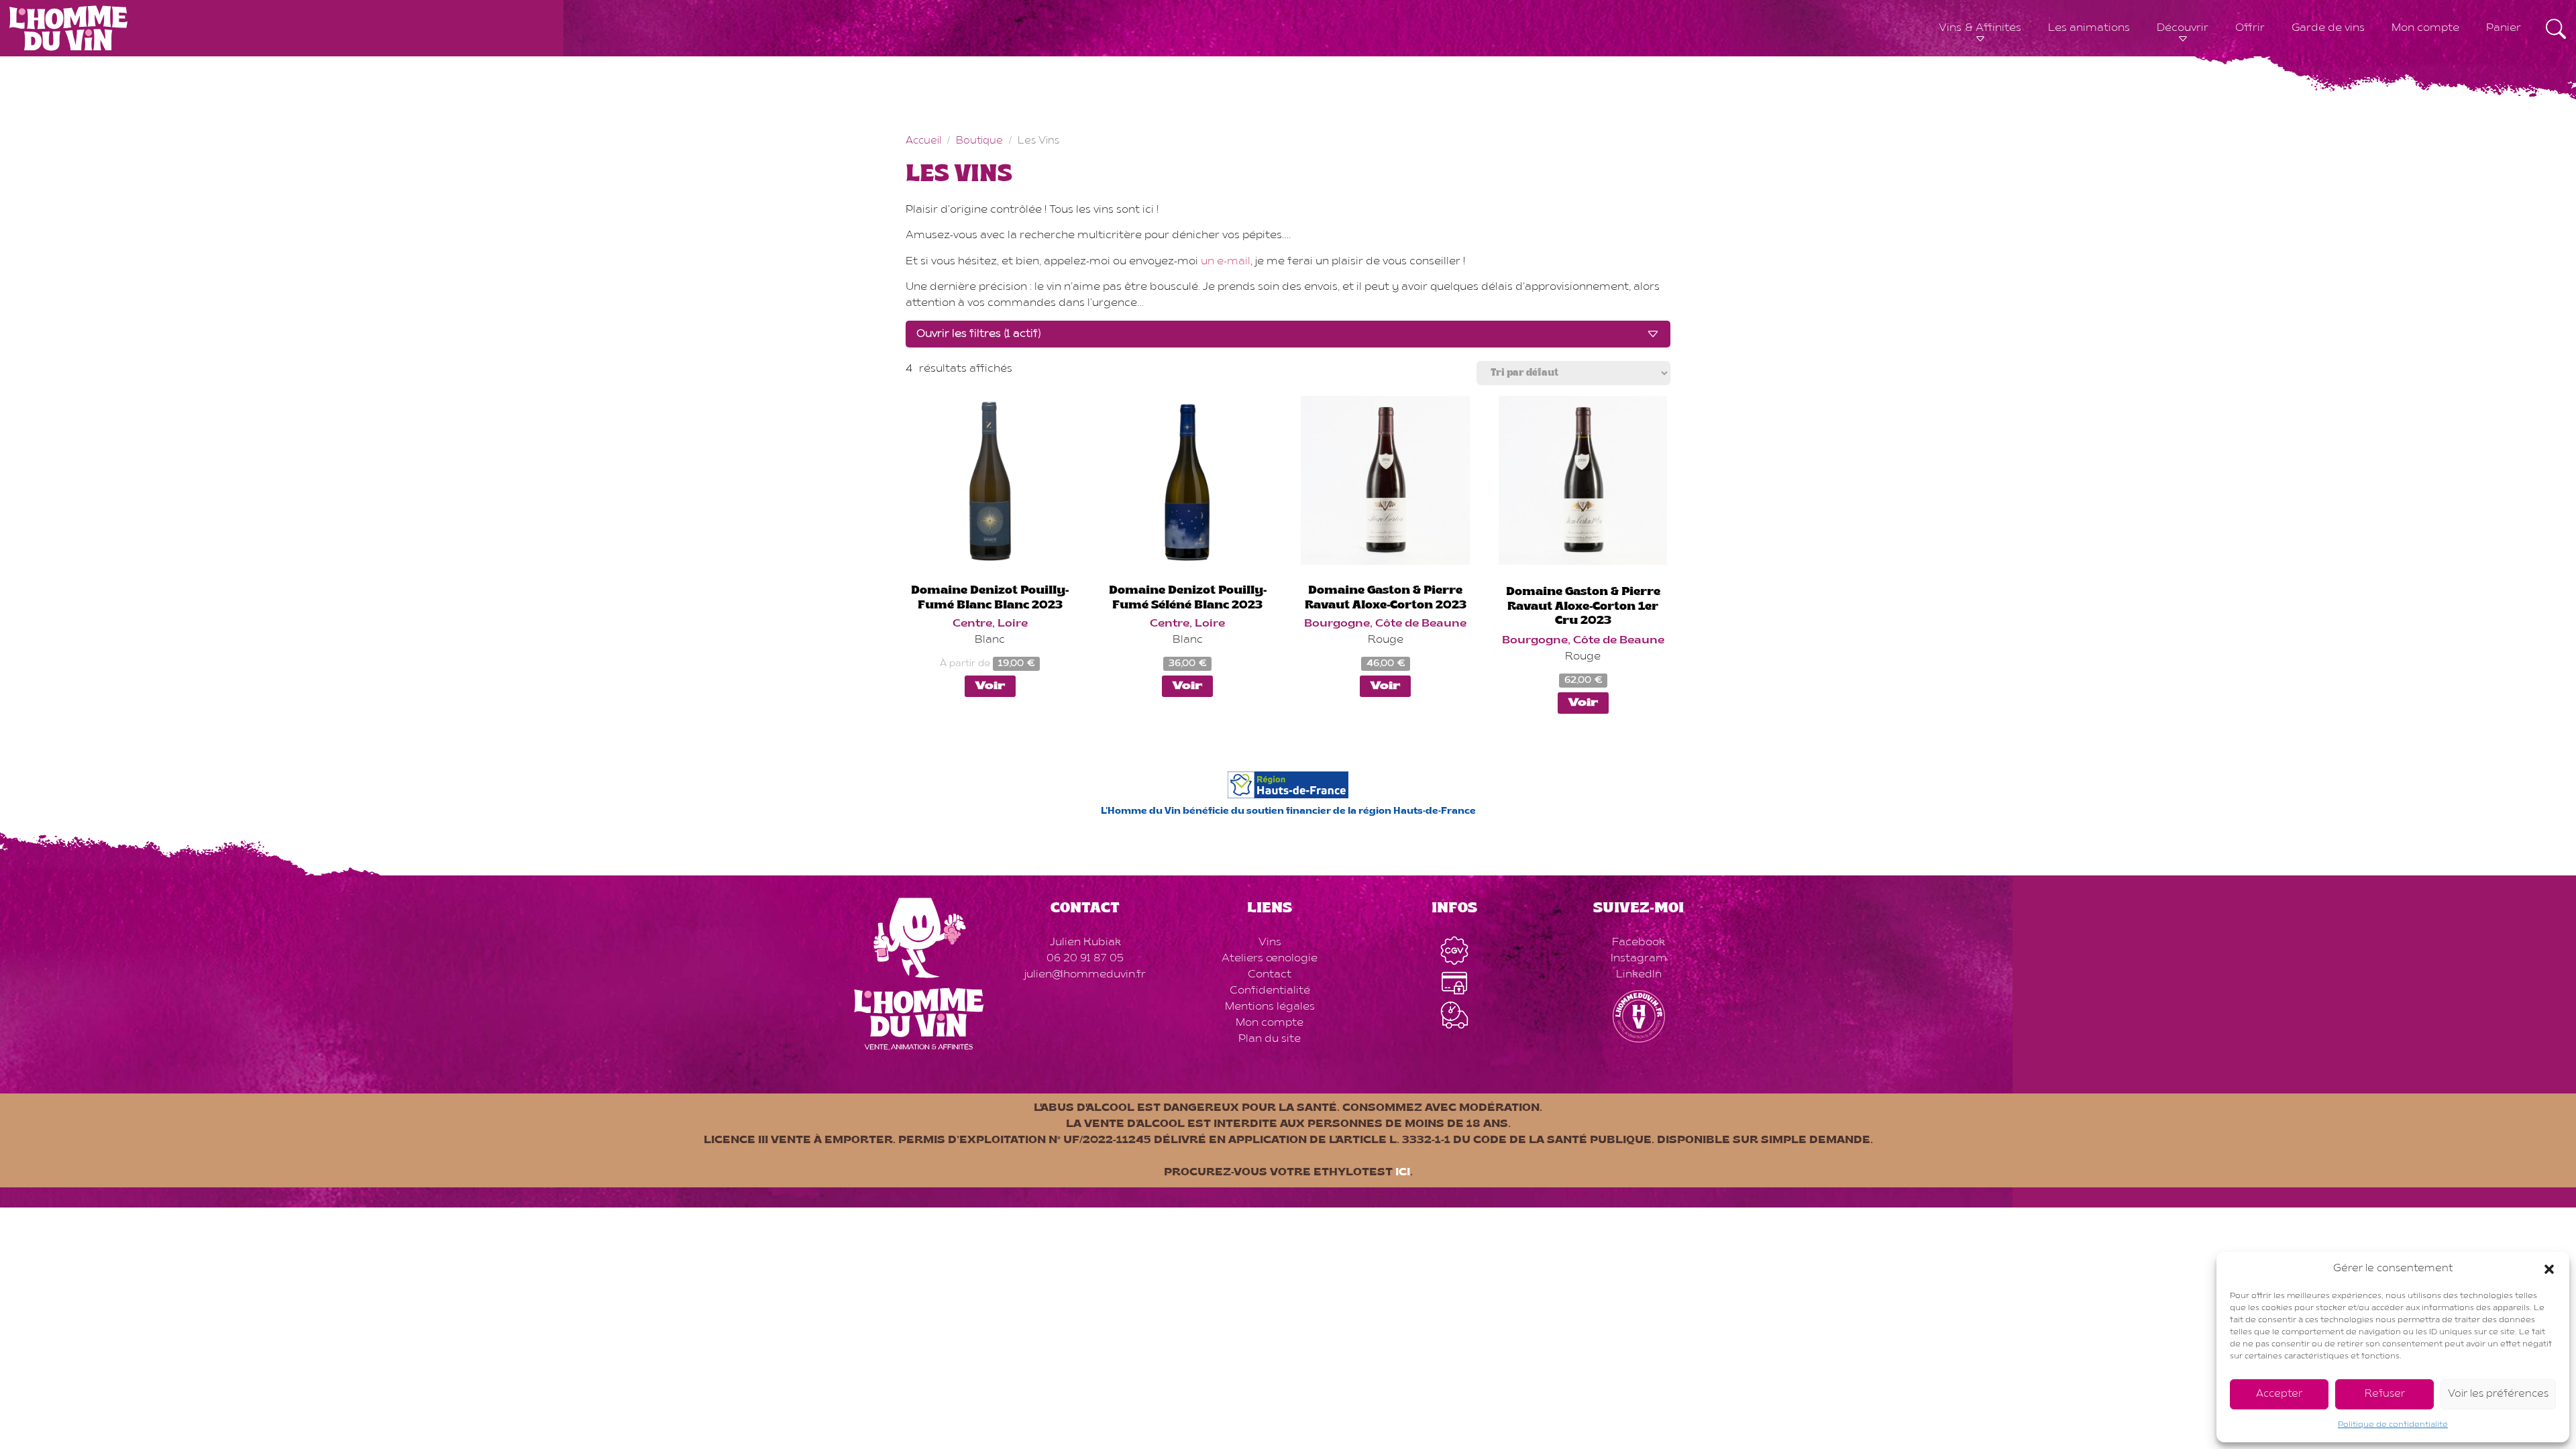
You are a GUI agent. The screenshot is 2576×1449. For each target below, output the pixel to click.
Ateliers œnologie (1270, 959)
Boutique (979, 141)
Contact (1270, 975)
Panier (2504, 28)
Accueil (923, 141)
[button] (2549, 1269)
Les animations (2089, 28)
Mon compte (2425, 28)
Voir (990, 686)
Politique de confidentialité (2393, 1425)
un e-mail (1226, 262)
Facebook (1639, 943)
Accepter (2279, 1394)
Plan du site (1270, 1039)
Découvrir (2183, 28)
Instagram (1639, 959)
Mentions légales (1270, 1007)
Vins (1270, 943)
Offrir (2250, 28)
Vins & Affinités (1980, 28)
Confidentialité (1270, 991)
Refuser (2385, 1394)
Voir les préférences (2498, 1394)
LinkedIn (1639, 975)
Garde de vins (2328, 28)
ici (1403, 1173)
